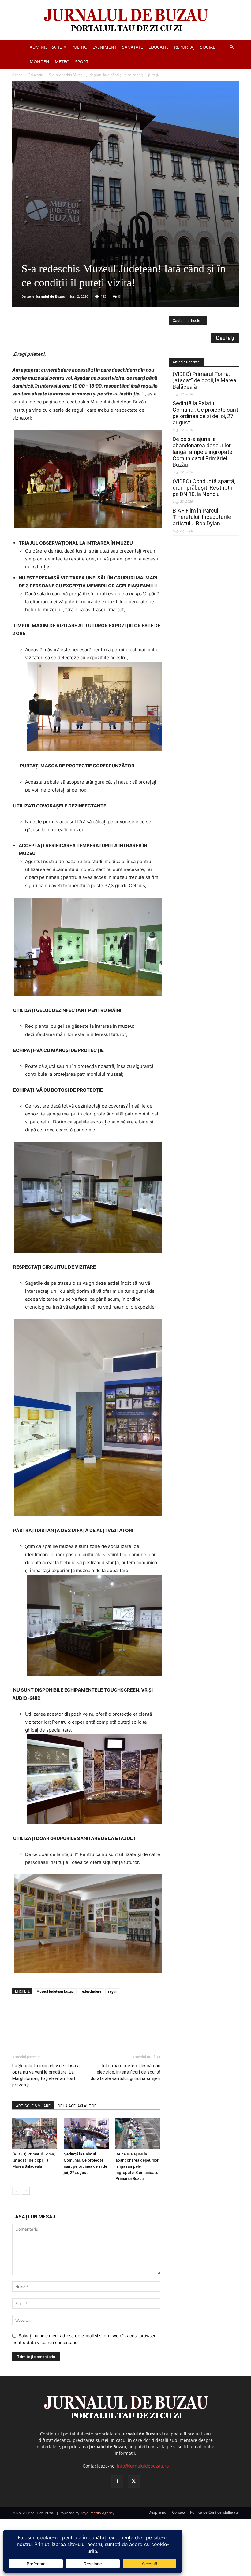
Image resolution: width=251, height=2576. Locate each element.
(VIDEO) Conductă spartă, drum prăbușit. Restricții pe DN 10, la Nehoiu (204, 488)
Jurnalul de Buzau (51, 296)
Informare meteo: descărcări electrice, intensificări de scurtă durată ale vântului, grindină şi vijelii (125, 2072)
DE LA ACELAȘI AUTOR (77, 2106)
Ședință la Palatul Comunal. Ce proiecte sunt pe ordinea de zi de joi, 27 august (205, 413)
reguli (113, 1991)
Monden (39, 62)
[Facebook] (58, 333)
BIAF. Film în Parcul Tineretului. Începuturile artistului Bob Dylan (202, 517)
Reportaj (184, 47)
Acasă (17, 75)
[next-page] (26, 2191)
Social (208, 47)
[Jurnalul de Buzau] (125, 20)
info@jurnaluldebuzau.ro (143, 2466)
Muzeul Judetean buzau (55, 1991)
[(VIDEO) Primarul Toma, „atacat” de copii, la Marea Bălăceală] (35, 2134)
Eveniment (105, 47)
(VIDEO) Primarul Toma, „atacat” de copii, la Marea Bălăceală (34, 2160)
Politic (79, 47)
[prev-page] (16, 2191)
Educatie (159, 47)
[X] (72, 333)
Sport (82, 62)
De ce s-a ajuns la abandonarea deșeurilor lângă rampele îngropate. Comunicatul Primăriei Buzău (137, 2166)
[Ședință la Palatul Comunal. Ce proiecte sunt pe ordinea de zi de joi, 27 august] (86, 2134)
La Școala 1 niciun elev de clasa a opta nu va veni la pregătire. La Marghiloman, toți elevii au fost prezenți (46, 2075)
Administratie (46, 47)
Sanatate (133, 47)
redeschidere (91, 1991)
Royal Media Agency (97, 2513)
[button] (231, 47)
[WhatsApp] (100, 333)
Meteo (62, 62)
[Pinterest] (86, 333)
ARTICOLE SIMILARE (33, 2106)
